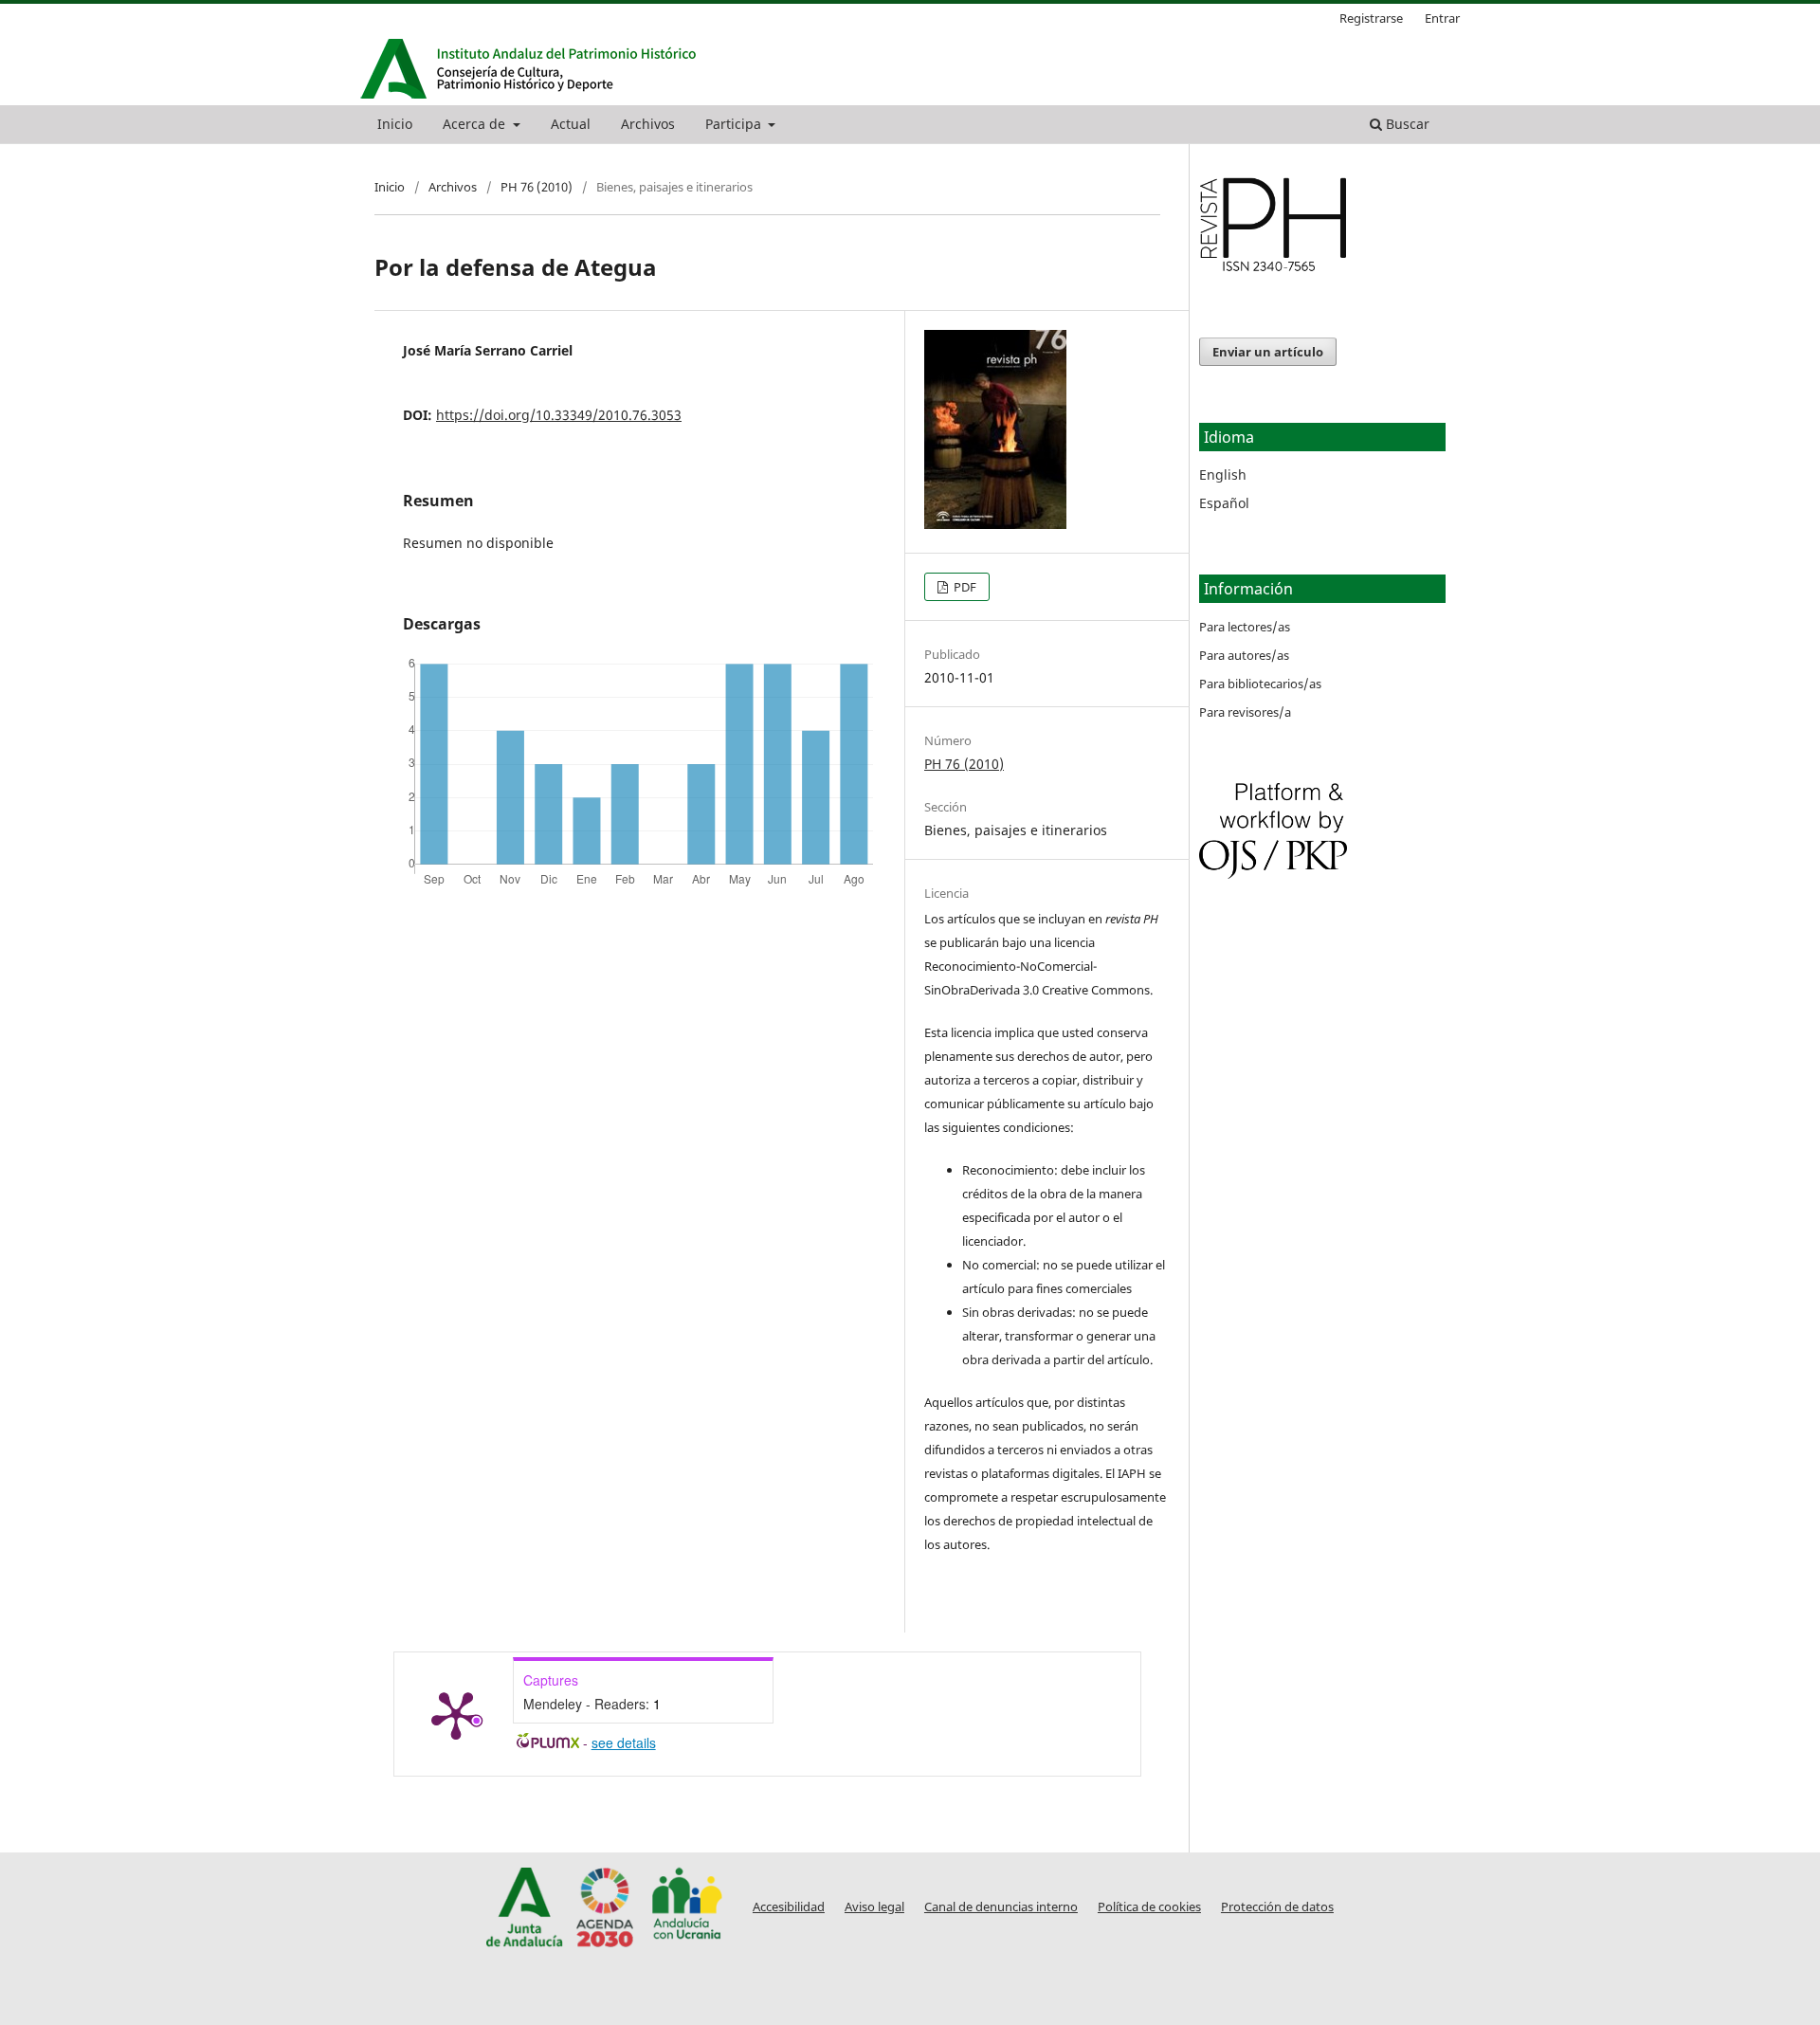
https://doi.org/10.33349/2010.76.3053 (559, 415)
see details (624, 1742)
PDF (964, 587)
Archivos (648, 124)
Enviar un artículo (1268, 352)
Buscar (1406, 124)
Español (1224, 503)
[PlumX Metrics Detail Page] (456, 1714)
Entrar (1442, 18)
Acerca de (476, 124)
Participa (735, 124)
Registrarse (1371, 18)
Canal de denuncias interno (1001, 1907)
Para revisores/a (1245, 712)
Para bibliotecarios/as (1260, 684)
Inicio (395, 124)
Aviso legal (874, 1907)
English (1223, 474)
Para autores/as (1244, 655)
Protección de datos (1277, 1907)
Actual (571, 124)
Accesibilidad (789, 1907)
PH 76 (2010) (537, 187)
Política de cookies (1149, 1907)
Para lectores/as (1245, 627)
